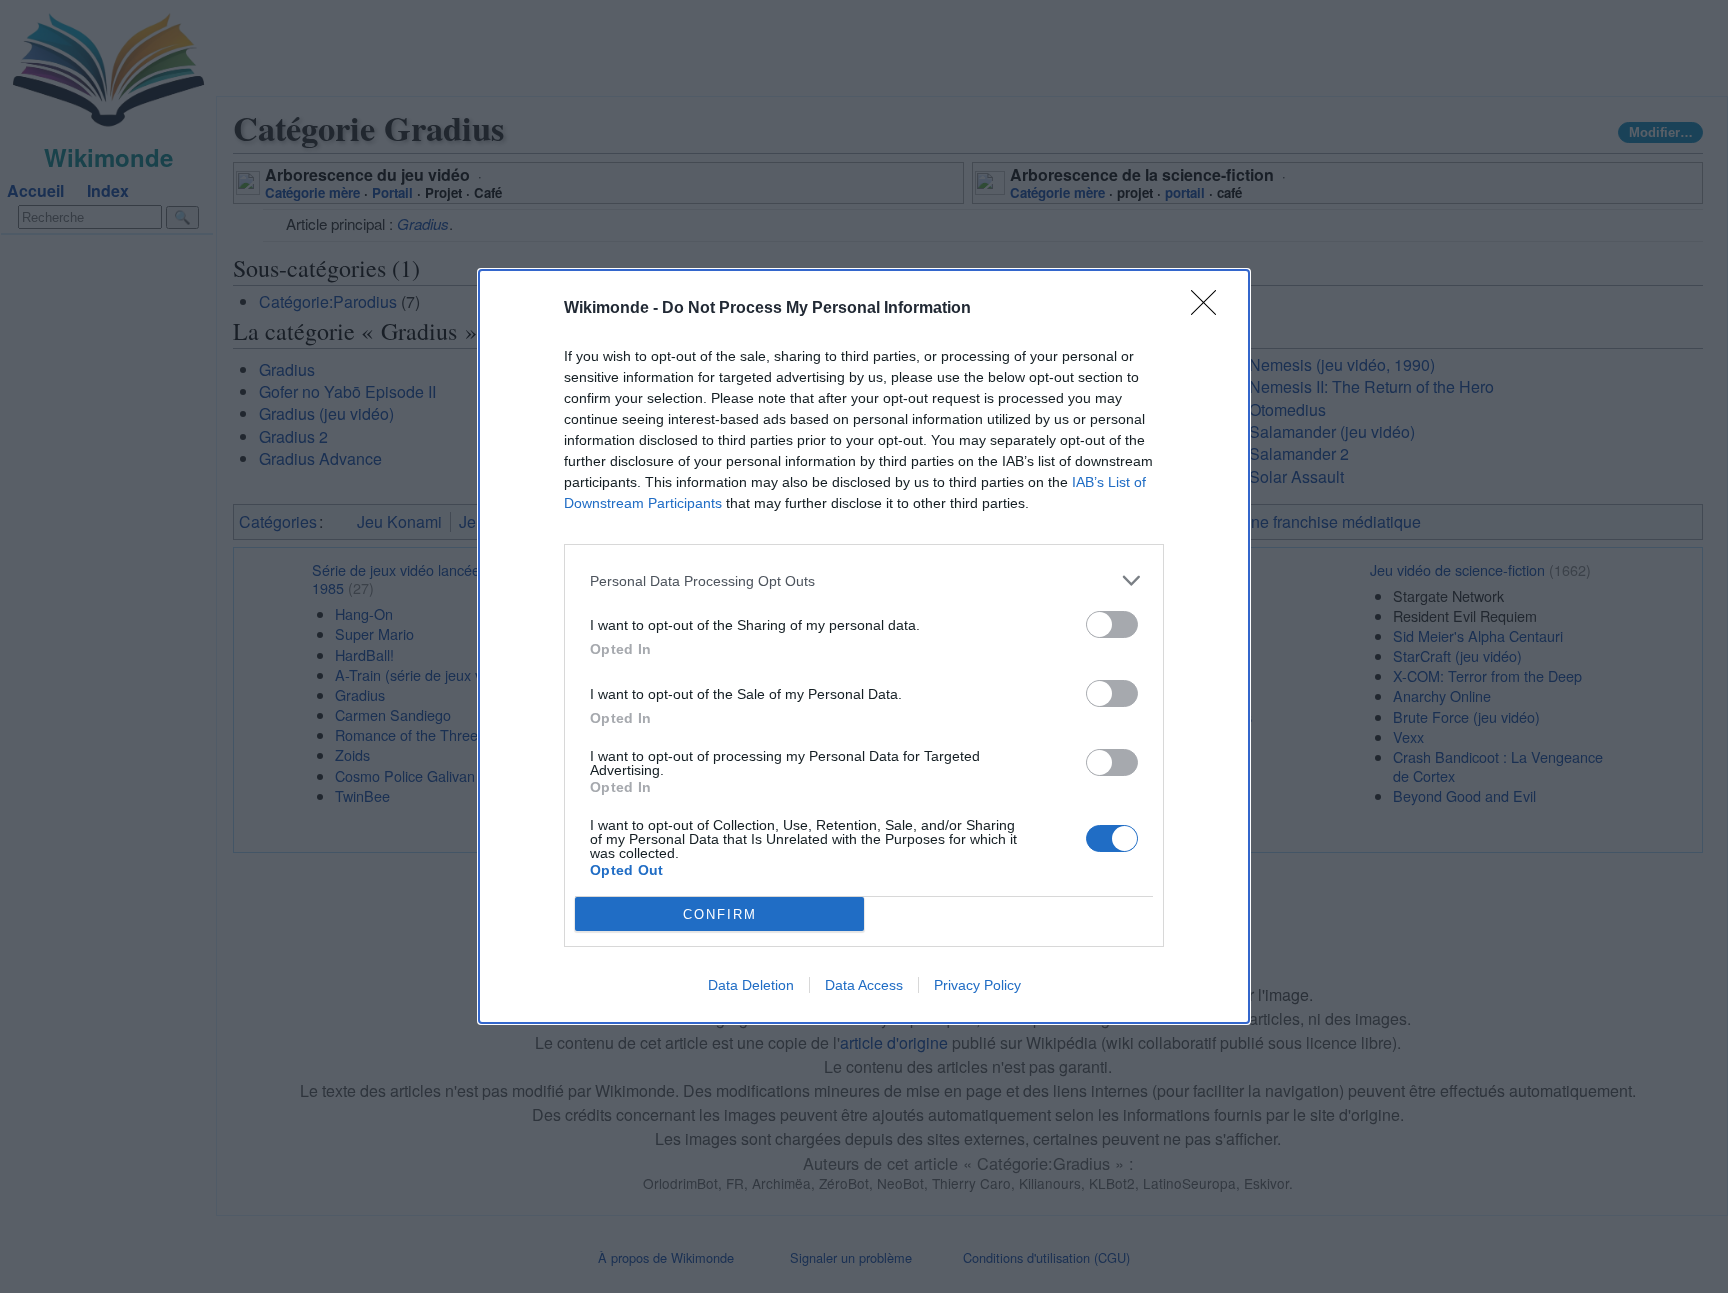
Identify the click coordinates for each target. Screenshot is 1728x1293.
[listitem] (864, 580)
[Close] (1210, 309)
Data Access (864, 985)
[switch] (1112, 624)
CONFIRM (720, 914)
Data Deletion (751, 985)
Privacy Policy (977, 985)
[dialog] (864, 646)
